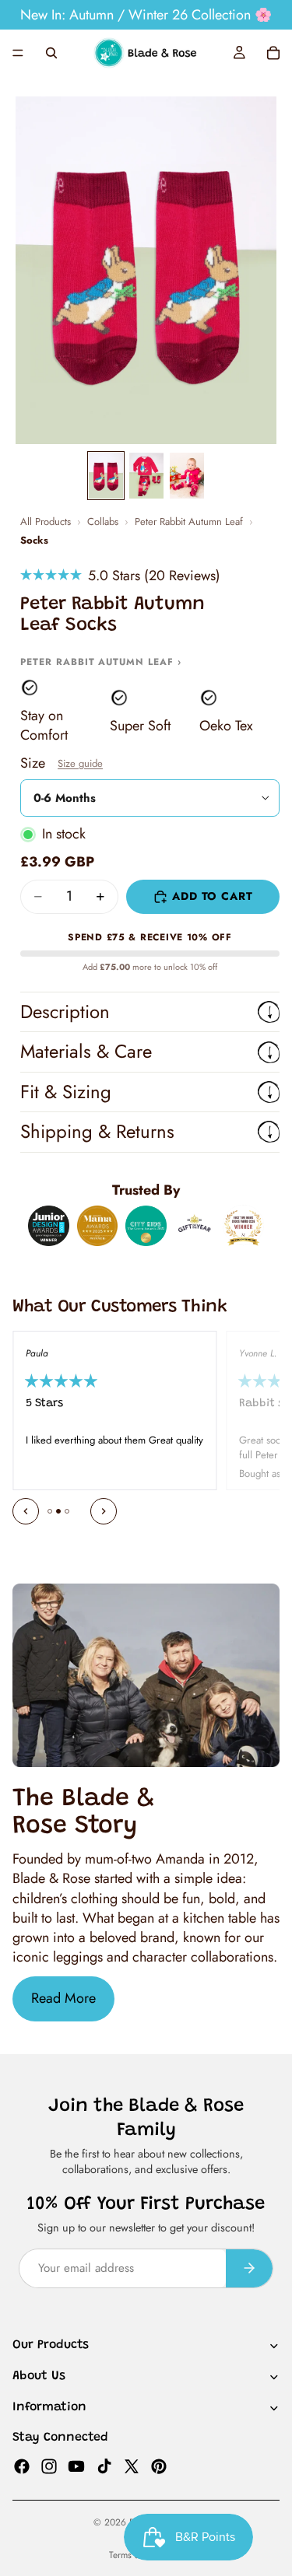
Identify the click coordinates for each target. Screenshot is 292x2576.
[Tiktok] (104, 2466)
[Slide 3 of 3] (187, 476)
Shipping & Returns (97, 1131)
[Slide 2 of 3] (146, 476)
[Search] (51, 53)
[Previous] (26, 1511)
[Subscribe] (249, 2268)
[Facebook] (22, 2466)
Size (62, 763)
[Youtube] (76, 2466)
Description (65, 1011)
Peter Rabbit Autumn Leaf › (101, 662)
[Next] (104, 1511)
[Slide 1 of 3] (106, 476)
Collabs (103, 522)
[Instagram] (49, 2466)
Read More (63, 1998)
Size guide (80, 763)
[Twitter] (132, 2466)
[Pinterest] (159, 2466)
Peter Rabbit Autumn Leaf (189, 522)
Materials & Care (86, 1051)
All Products (46, 522)
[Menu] (18, 53)
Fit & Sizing (66, 1092)
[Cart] (273, 53)
